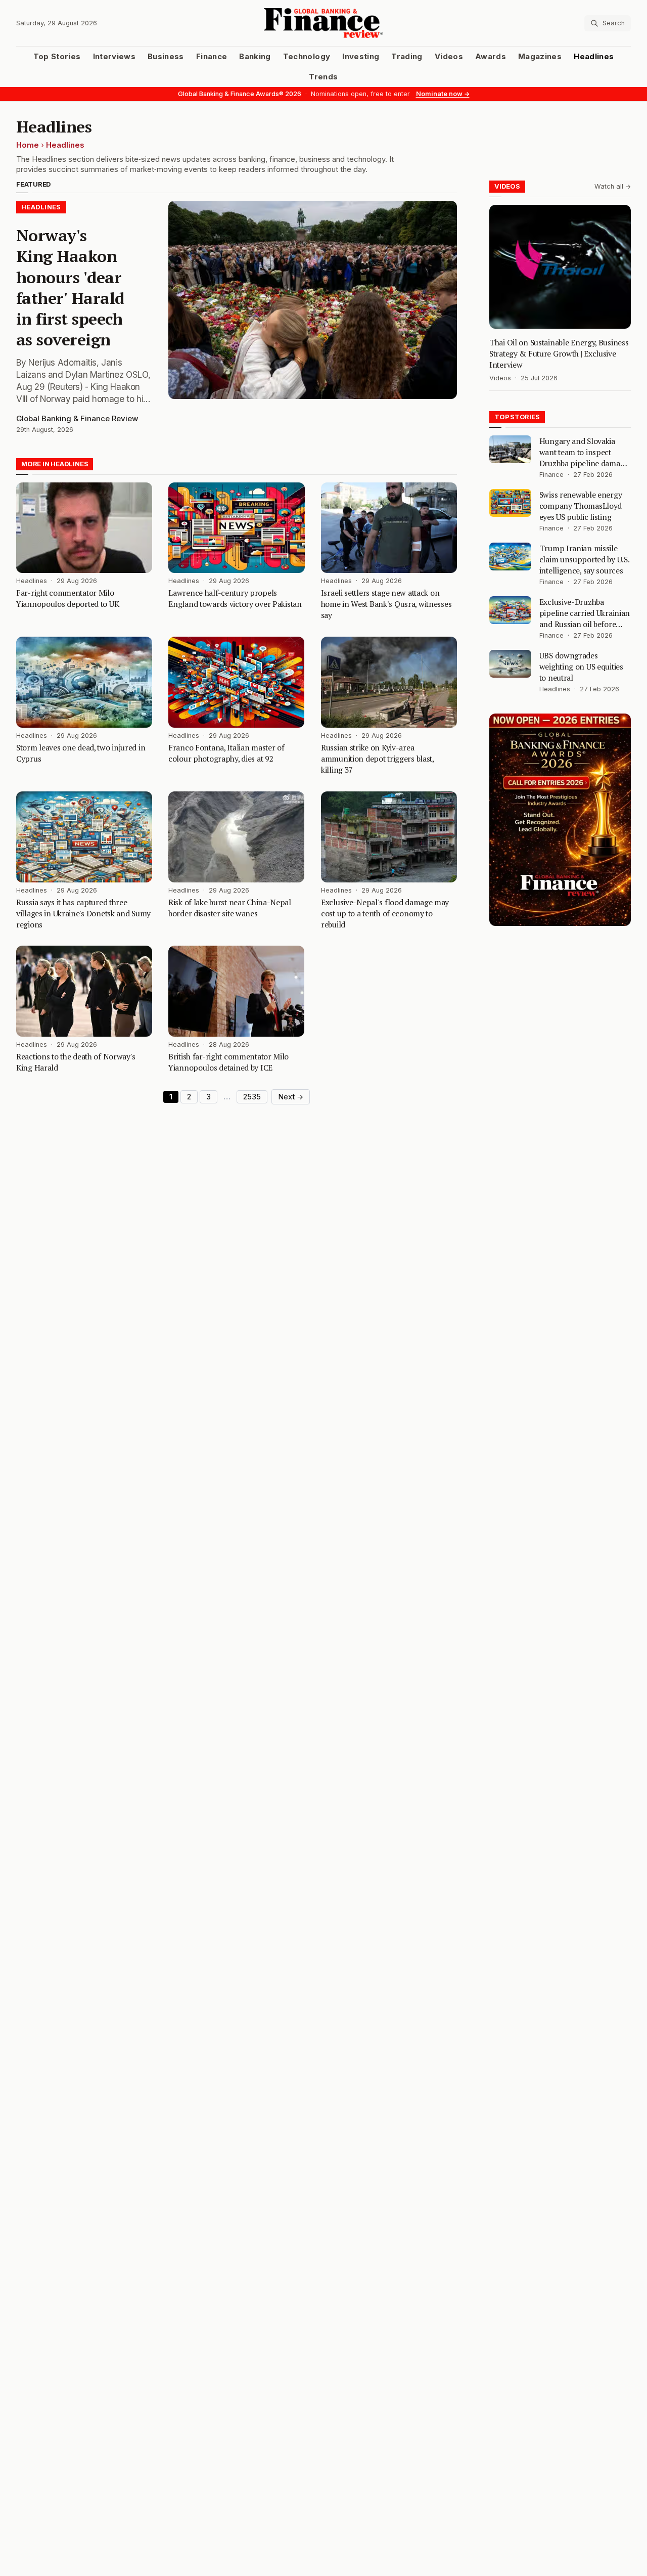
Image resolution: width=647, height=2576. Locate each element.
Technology (307, 57)
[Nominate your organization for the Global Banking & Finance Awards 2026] (560, 820)
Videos (449, 57)
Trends (323, 77)
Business (166, 57)
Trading (407, 57)
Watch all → (613, 186)
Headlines (594, 57)
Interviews (114, 57)
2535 (252, 1097)
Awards (491, 57)
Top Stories (57, 57)
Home (28, 145)
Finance (212, 57)
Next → (291, 1097)
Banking (255, 57)
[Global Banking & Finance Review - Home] (324, 23)
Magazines (540, 57)
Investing (361, 57)
